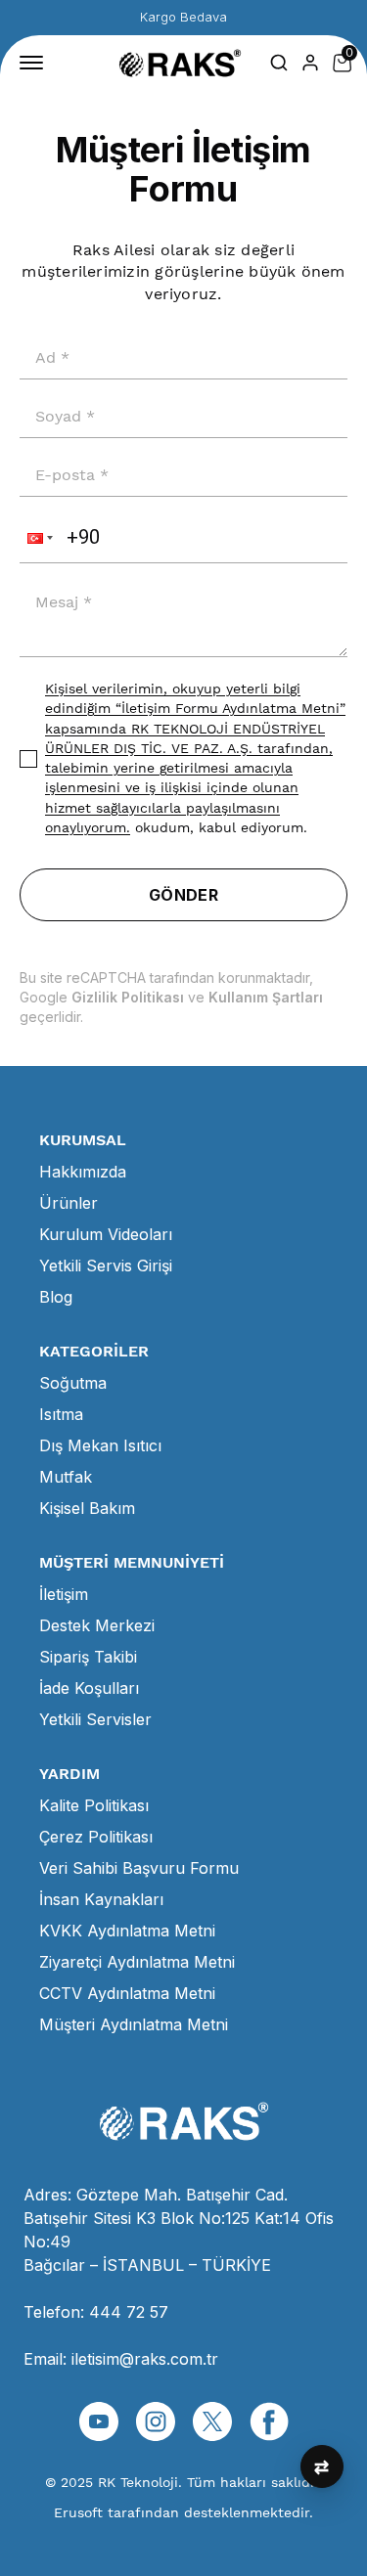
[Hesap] (310, 63)
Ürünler (69, 1203)
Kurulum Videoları (106, 1234)
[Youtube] (99, 2421)
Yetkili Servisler (95, 1719)
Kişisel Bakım (87, 1508)
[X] (212, 2421)
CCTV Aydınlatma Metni (127, 1993)
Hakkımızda (83, 1172)
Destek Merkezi (97, 1625)
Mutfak (66, 1477)
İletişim (64, 1594)
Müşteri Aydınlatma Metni (134, 2024)
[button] (38, 538)
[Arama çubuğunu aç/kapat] (279, 63)
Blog (56, 1297)
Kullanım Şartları (266, 997)
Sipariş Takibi (88, 1657)
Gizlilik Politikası (128, 997)
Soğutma (73, 1383)
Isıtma (61, 1414)
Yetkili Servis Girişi (106, 1266)
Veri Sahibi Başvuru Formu (139, 1868)
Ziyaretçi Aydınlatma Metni (137, 1962)
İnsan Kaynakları (101, 1899)
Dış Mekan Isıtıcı (100, 1445)
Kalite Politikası (94, 1805)
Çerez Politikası (96, 1837)
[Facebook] (269, 2421)
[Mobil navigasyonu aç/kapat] (35, 63)
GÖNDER (183, 895)
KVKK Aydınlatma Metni (127, 1931)
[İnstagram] (156, 2421)
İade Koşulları (89, 1688)
